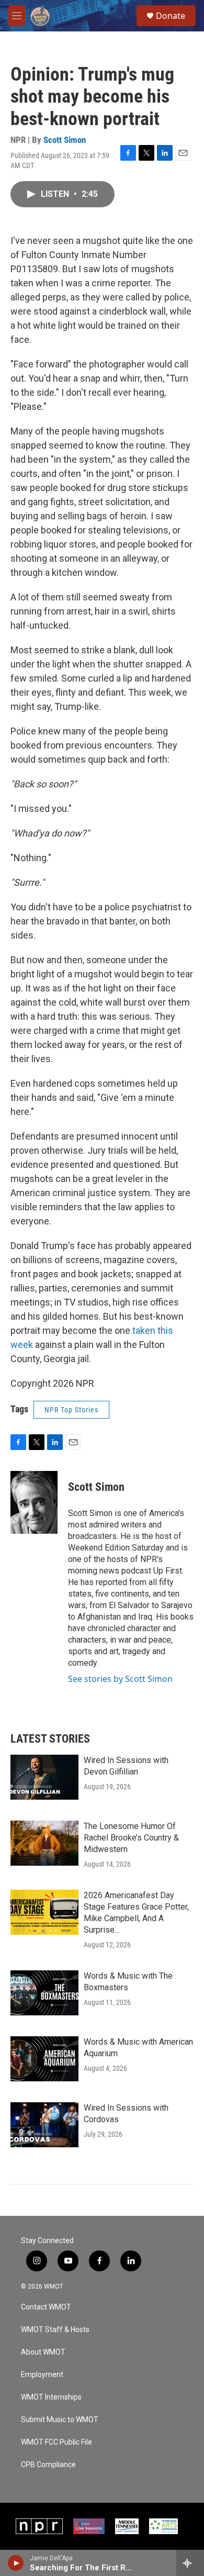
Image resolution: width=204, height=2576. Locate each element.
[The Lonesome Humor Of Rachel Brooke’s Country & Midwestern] (44, 1843)
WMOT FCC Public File (56, 2442)
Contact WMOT (46, 2307)
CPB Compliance (48, 2465)
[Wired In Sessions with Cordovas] (44, 2125)
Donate (171, 16)
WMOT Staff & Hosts (55, 2330)
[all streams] (190, 2563)
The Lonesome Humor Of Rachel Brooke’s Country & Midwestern (131, 1838)
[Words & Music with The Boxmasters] (44, 1993)
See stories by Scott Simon (120, 1679)
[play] (16, 2563)
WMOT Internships (51, 2397)
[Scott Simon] (34, 1502)
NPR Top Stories (71, 1410)
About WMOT (43, 2352)
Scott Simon (65, 140)
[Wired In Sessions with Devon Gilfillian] (44, 1777)
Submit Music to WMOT (60, 2420)
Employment (42, 2375)
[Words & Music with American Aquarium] (44, 2059)
